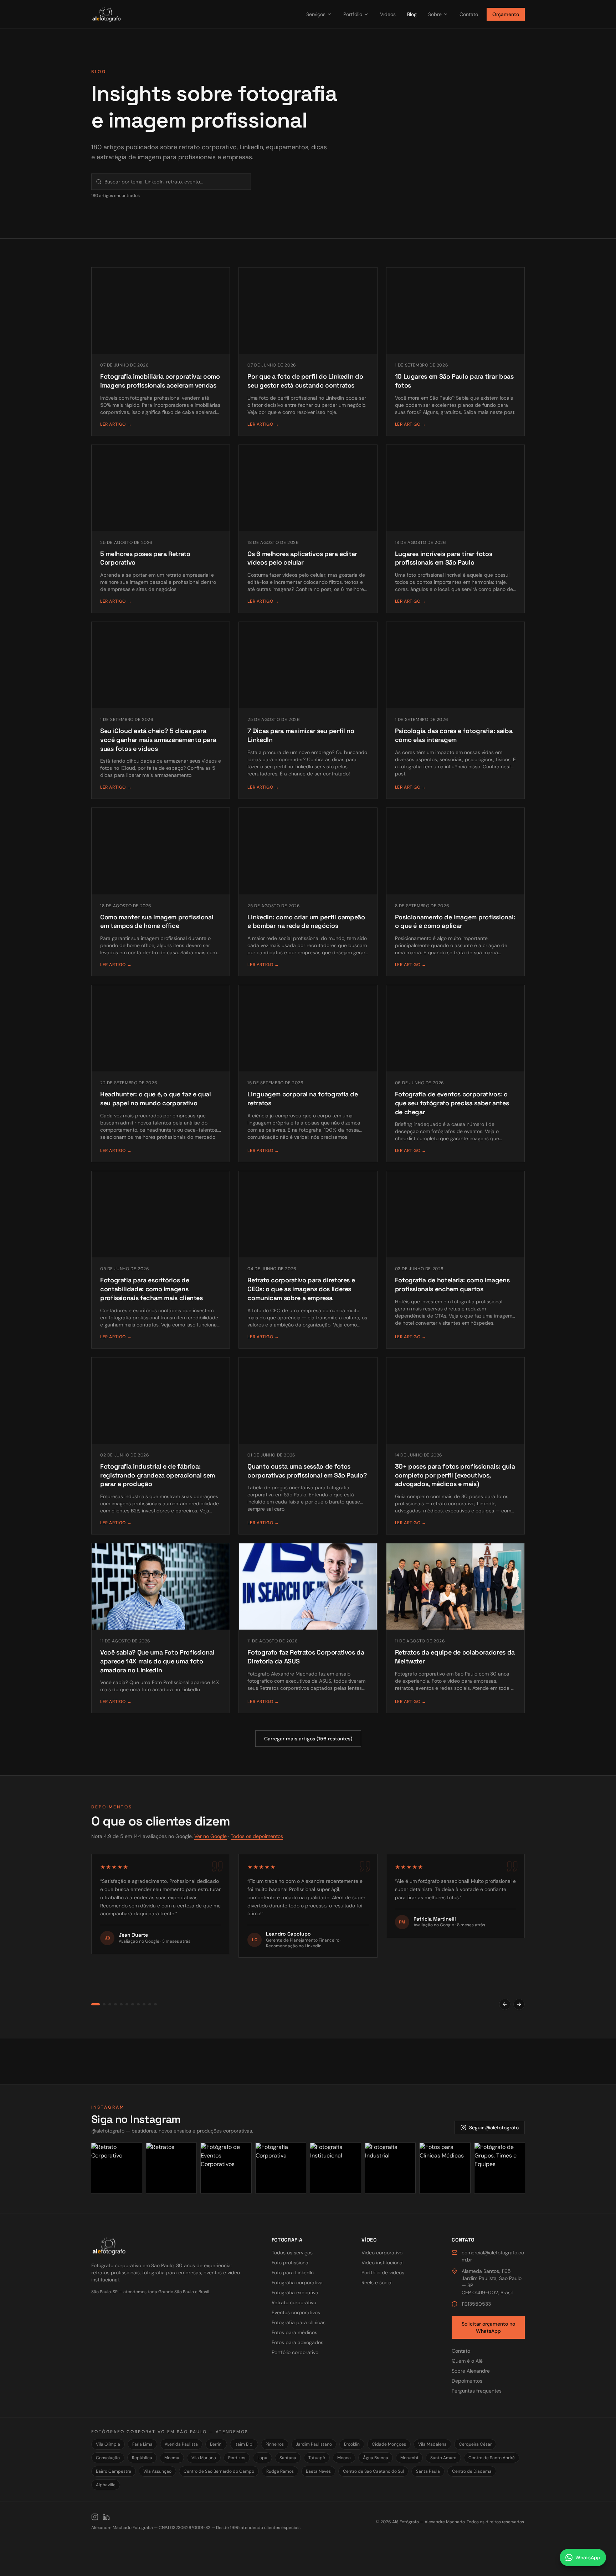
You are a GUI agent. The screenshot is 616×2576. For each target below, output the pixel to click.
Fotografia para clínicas (299, 2322)
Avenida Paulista (181, 2444)
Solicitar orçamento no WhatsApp (488, 2327)
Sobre (435, 14)
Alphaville (106, 2485)
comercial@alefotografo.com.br (493, 2256)
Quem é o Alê (467, 2361)
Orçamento (506, 14)
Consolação (108, 2458)
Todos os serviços (292, 2253)
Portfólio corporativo (295, 2352)
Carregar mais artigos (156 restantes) (308, 1739)
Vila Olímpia (108, 2444)
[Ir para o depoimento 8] (138, 2004)
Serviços (316, 14)
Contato (469, 14)
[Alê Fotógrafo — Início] (192, 14)
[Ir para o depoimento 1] (93, 2004)
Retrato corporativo (294, 2302)
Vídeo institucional (383, 2263)
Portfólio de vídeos (383, 2273)
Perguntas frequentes (477, 2391)
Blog (412, 14)
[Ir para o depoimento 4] (115, 2004)
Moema (172, 2458)
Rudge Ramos (280, 2471)
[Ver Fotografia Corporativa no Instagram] (281, 2168)
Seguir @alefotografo (494, 2128)
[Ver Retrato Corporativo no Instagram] (117, 2168)
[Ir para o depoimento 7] (133, 2004)
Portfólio (353, 14)
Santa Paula (428, 2471)
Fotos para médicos (294, 2332)
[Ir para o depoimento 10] (150, 2004)
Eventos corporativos (296, 2312)
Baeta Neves (318, 2471)
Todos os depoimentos (257, 1836)
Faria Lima (142, 2444)
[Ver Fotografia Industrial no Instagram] (390, 2168)
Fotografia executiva (295, 2292)
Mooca (344, 2458)
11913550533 (476, 2304)
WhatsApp (588, 2557)
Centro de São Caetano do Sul (373, 2471)
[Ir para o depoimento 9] (144, 2004)
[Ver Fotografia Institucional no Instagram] (335, 2168)
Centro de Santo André (492, 2458)
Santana (288, 2458)
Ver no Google (211, 1836)
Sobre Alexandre (471, 2371)
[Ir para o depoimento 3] (110, 2004)
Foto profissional (291, 2263)
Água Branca (376, 2458)
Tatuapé (317, 2458)
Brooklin (352, 2444)
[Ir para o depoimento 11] (155, 2004)
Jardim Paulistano (314, 2444)
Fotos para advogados (297, 2342)
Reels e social (377, 2282)
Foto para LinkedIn (293, 2273)
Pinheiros (275, 2444)
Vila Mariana (204, 2458)
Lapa (262, 2458)
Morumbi (409, 2458)
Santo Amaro (443, 2458)
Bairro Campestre (114, 2471)
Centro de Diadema (472, 2471)
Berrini (216, 2444)
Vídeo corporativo (382, 2253)
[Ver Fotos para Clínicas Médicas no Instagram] (445, 2168)
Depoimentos (467, 2381)
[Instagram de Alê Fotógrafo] (95, 2517)
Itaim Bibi (244, 2444)
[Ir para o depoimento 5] (121, 2004)
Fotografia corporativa (297, 2282)
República (142, 2458)
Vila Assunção (157, 2471)
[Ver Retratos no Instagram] (171, 2168)
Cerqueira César (475, 2444)
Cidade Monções (389, 2444)
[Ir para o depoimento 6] (127, 2004)
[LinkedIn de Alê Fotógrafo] (106, 2517)
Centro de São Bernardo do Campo (219, 2471)
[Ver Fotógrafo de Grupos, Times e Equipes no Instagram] (500, 2168)
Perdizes (237, 2458)
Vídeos (388, 14)
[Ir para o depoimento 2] (101, 2004)
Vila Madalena (432, 2444)
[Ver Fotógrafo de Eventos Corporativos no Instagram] (226, 2168)
